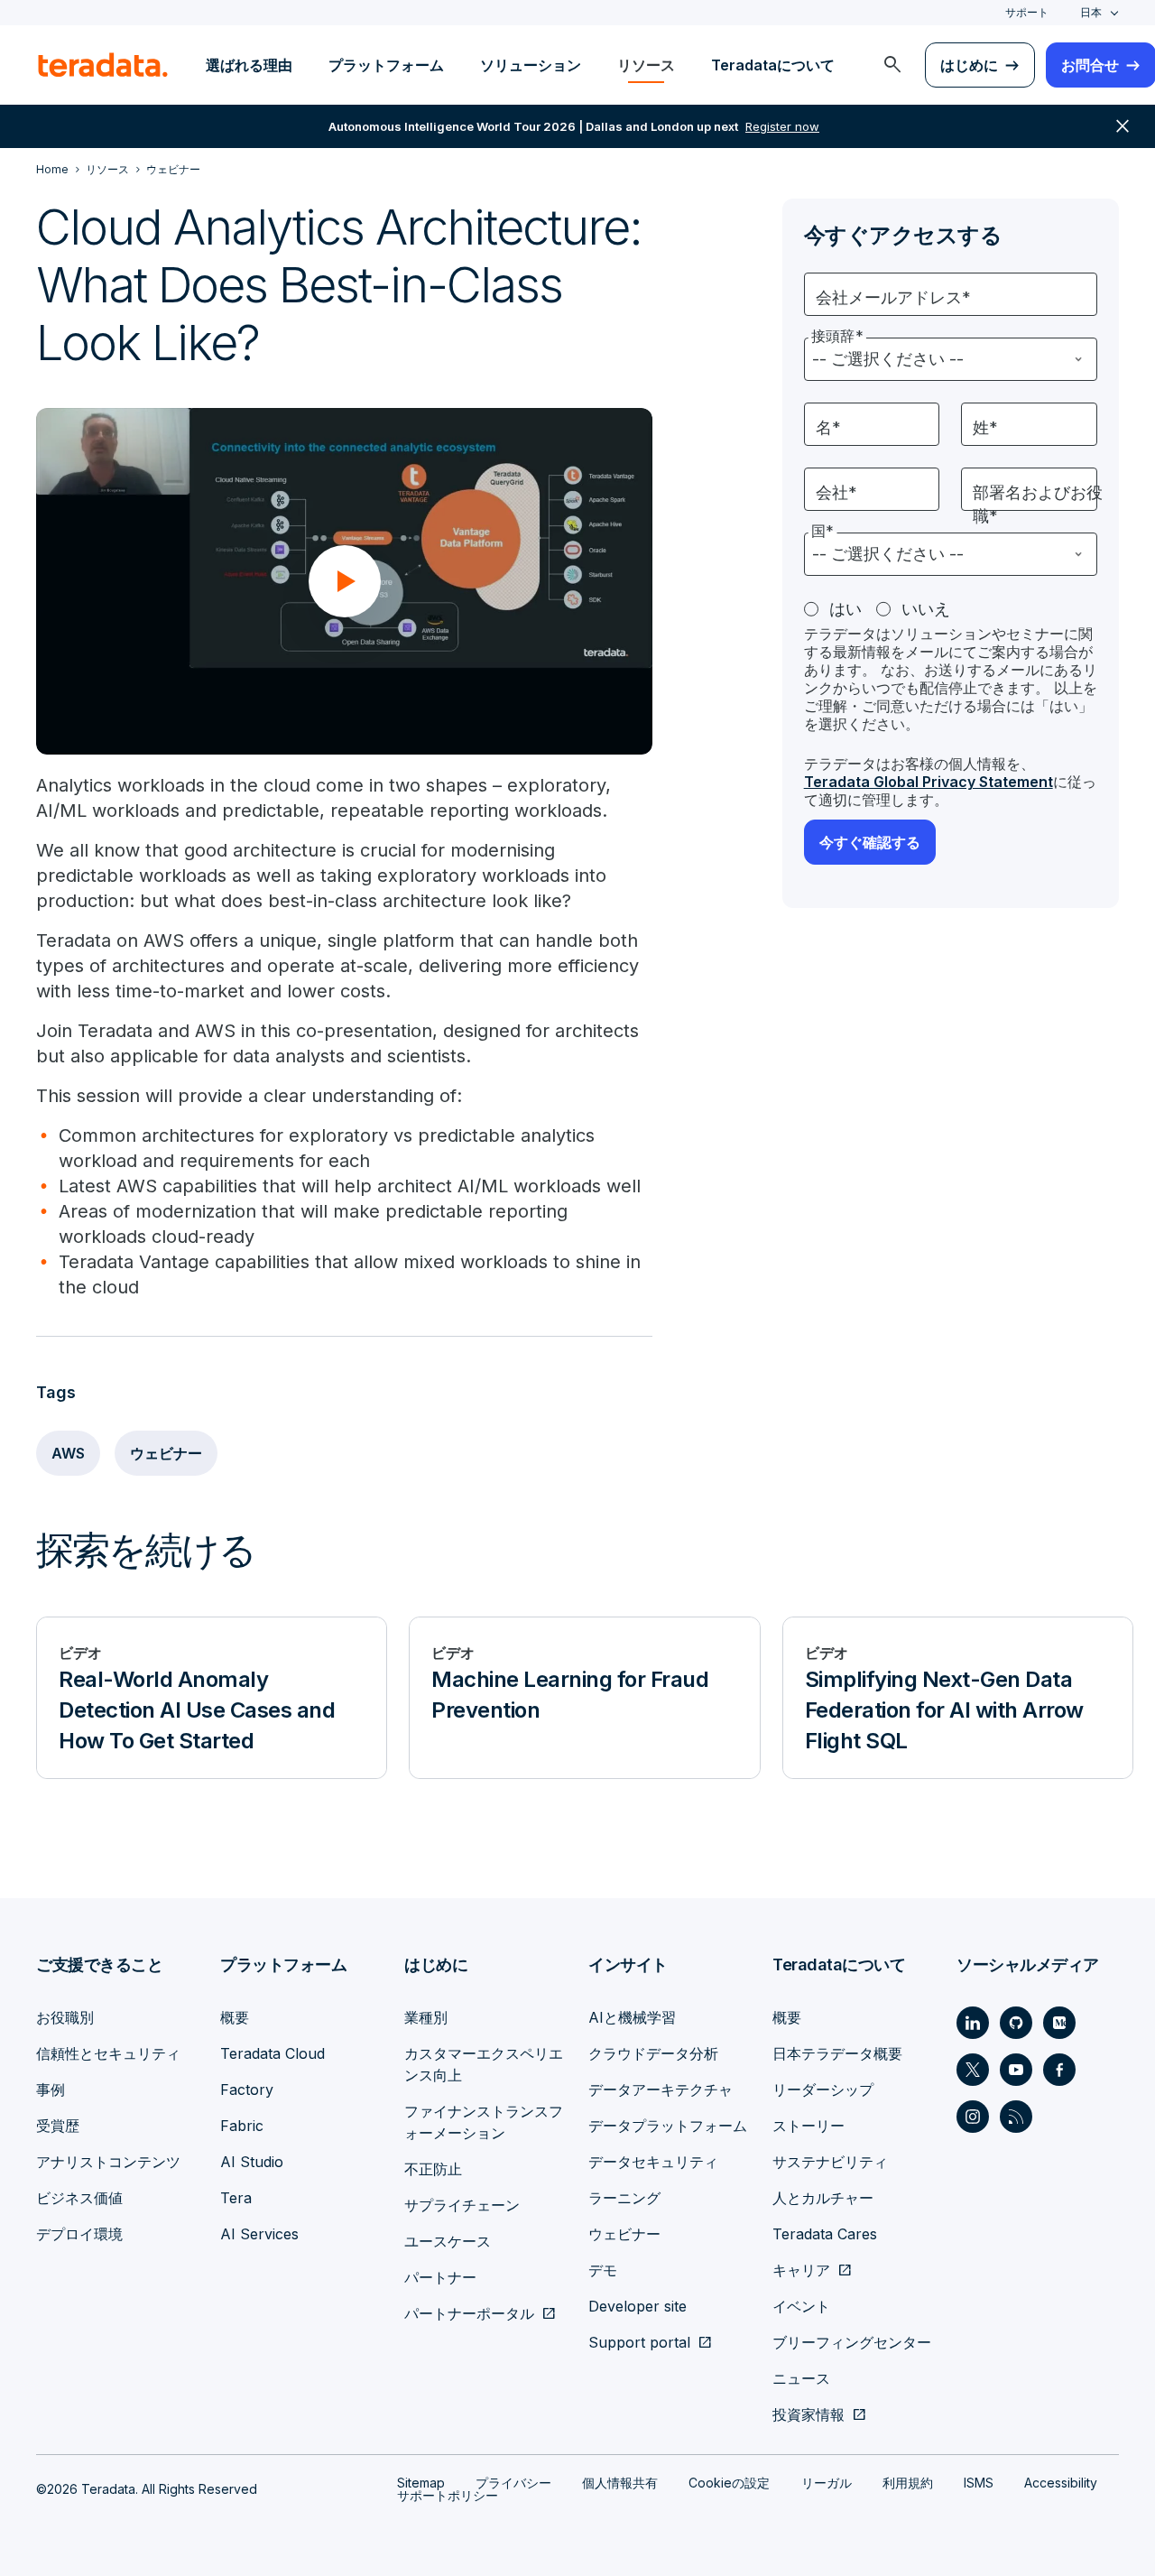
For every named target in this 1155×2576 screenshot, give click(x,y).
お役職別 (65, 2017)
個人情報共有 (620, 2483)
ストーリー (808, 2126)
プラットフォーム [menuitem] (386, 65)
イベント (801, 2306)
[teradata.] (103, 65)
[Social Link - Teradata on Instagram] (973, 2117)
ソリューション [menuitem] (531, 65)
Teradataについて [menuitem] (773, 65)
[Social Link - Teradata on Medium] (1059, 2023)
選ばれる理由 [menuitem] (249, 65)
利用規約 (908, 2483)
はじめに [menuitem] (969, 65)
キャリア (801, 2270)
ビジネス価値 (79, 2198)
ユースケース (448, 2241)
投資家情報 (808, 2414)
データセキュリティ (653, 2162)
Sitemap (421, 2483)
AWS (68, 1453)
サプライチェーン (462, 2205)
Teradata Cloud (273, 2053)
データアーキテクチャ (661, 2090)
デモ (603, 2270)
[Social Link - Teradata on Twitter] (973, 2070)
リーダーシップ (823, 2090)
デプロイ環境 (79, 2234)
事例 (51, 2090)
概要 (235, 2017)
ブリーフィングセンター (852, 2342)
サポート (1027, 12)
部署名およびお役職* (1038, 504)
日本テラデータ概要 (837, 2053)
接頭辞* (837, 336)
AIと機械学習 (632, 2017)
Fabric (242, 2126)
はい (845, 609)
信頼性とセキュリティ (108, 2053)
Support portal (639, 2342)
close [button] (1123, 126)
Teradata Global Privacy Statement (929, 782)
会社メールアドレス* (893, 297)
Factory (247, 2090)
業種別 (426, 2017)
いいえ (926, 609)
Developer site (638, 2306)
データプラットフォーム (668, 2126)
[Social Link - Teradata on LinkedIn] (973, 2023)
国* (822, 531)
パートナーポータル (469, 2313)
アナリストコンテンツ (108, 2162)
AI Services (259, 2234)
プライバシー (513, 2483)
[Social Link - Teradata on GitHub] (1016, 2023)
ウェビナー (166, 1453)
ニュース (801, 2378)
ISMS (979, 2483)
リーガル (827, 2483)
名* (828, 427)
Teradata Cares (825, 2234)
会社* (836, 492)
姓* (985, 427)
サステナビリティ (830, 2162)
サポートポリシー (448, 2495)
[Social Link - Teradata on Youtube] (1016, 2070)
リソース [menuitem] (646, 65)
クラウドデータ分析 (653, 2053)
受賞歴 (58, 2126)
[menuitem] (892, 65)
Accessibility (1061, 2483)
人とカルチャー (823, 2198)
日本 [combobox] (1091, 12)
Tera (236, 2198)
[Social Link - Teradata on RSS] (1016, 2117)
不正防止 (433, 2169)
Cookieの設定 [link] (729, 2483)
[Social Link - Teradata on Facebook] (1059, 2070)
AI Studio (252, 2162)
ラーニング (624, 2198)
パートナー (440, 2277)
